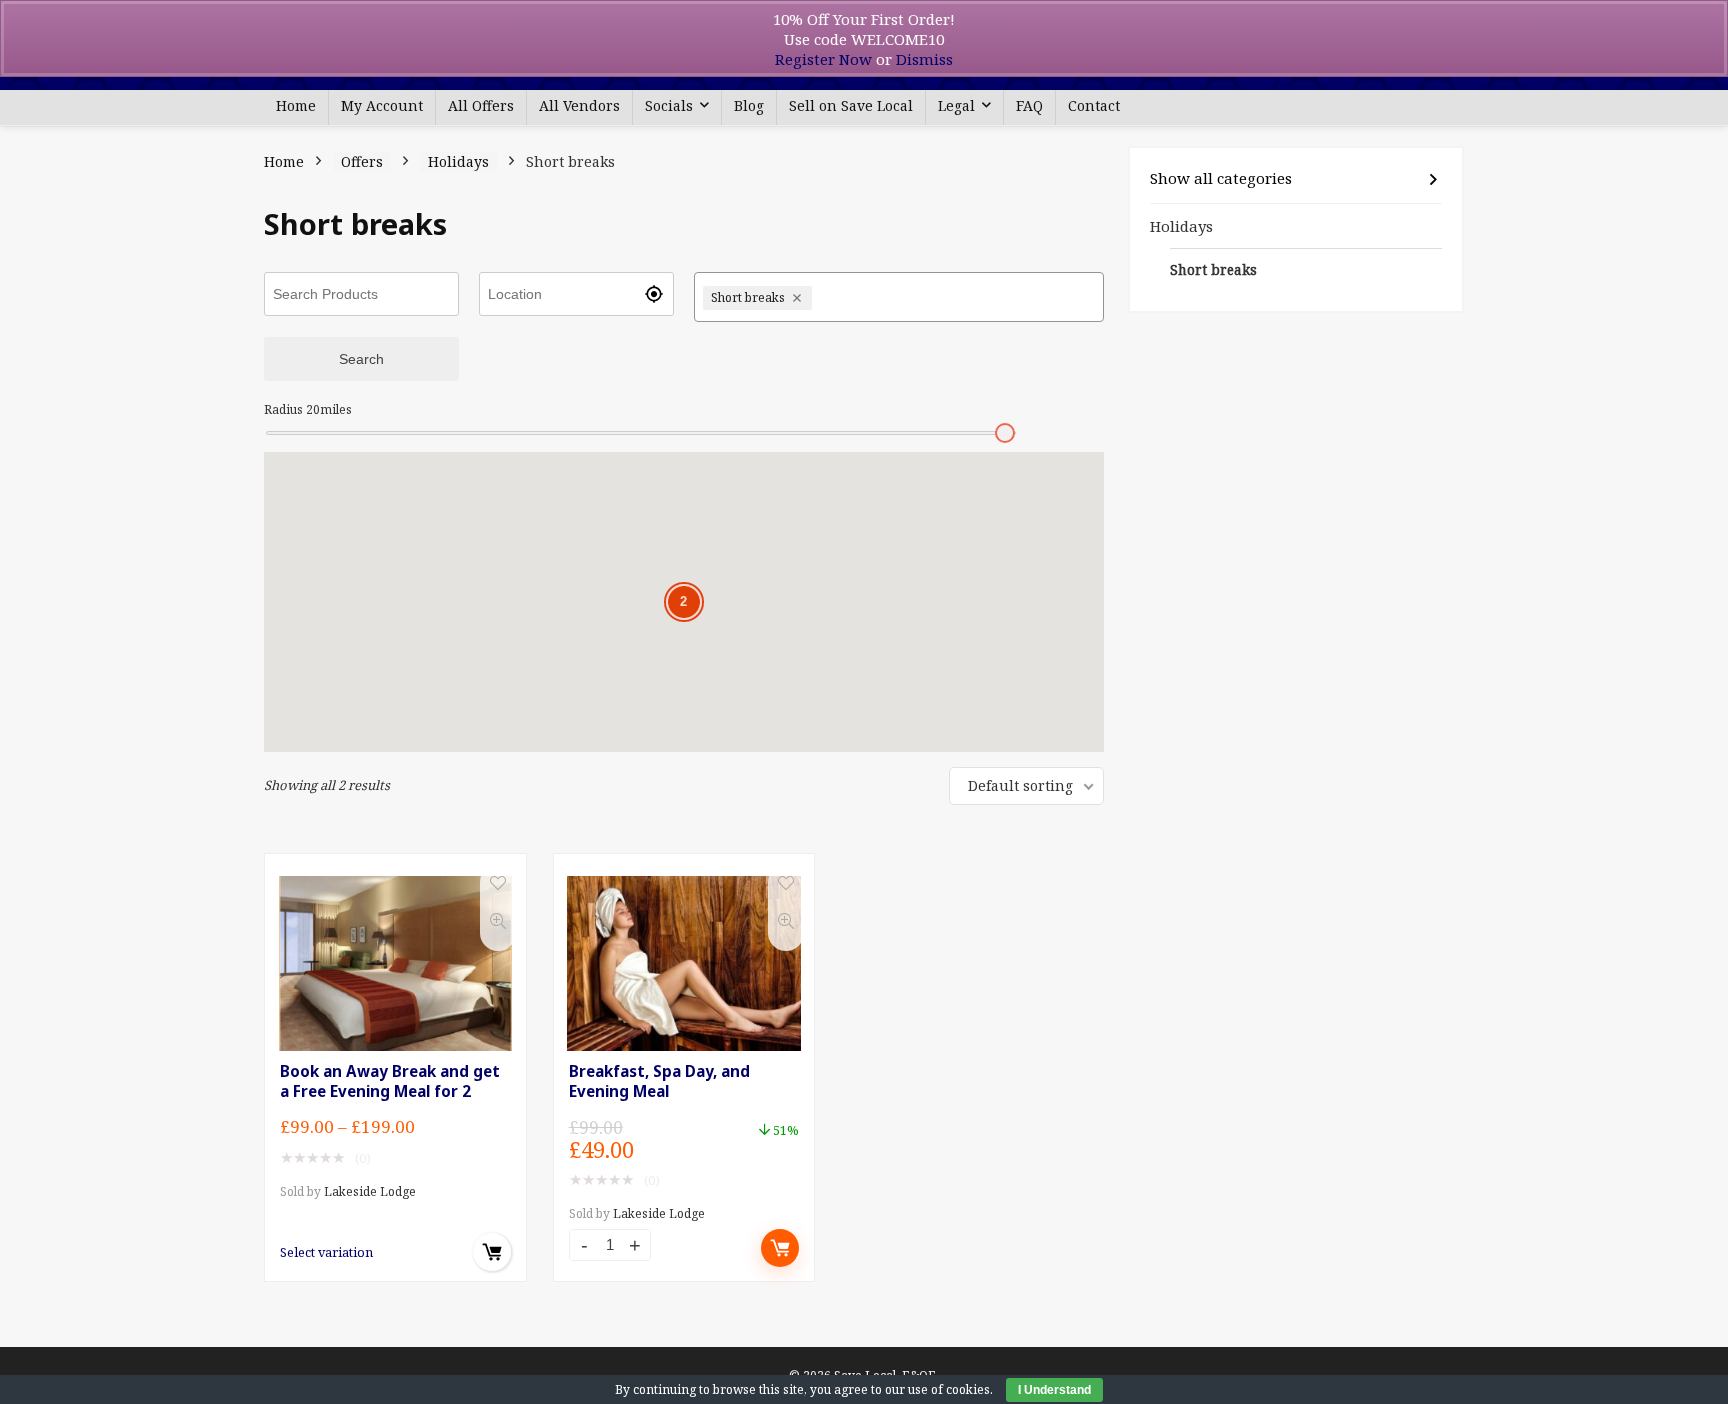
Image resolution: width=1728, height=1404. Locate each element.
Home (296, 105)
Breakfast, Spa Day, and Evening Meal (659, 1081)
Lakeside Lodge (370, 1191)
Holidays (458, 161)
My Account (382, 105)
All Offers (481, 105)
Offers (362, 161)
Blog (749, 105)
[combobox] (955, 297)
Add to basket (780, 1248)
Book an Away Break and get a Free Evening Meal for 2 (390, 1081)
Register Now (823, 59)
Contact (1094, 105)
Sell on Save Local (851, 105)
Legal (956, 105)
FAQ (1029, 105)
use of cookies (949, 1389)
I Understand (1054, 1390)
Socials (669, 105)
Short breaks (1213, 270)
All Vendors (579, 105)
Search (361, 359)
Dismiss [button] (924, 59)
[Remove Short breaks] (799, 298)
